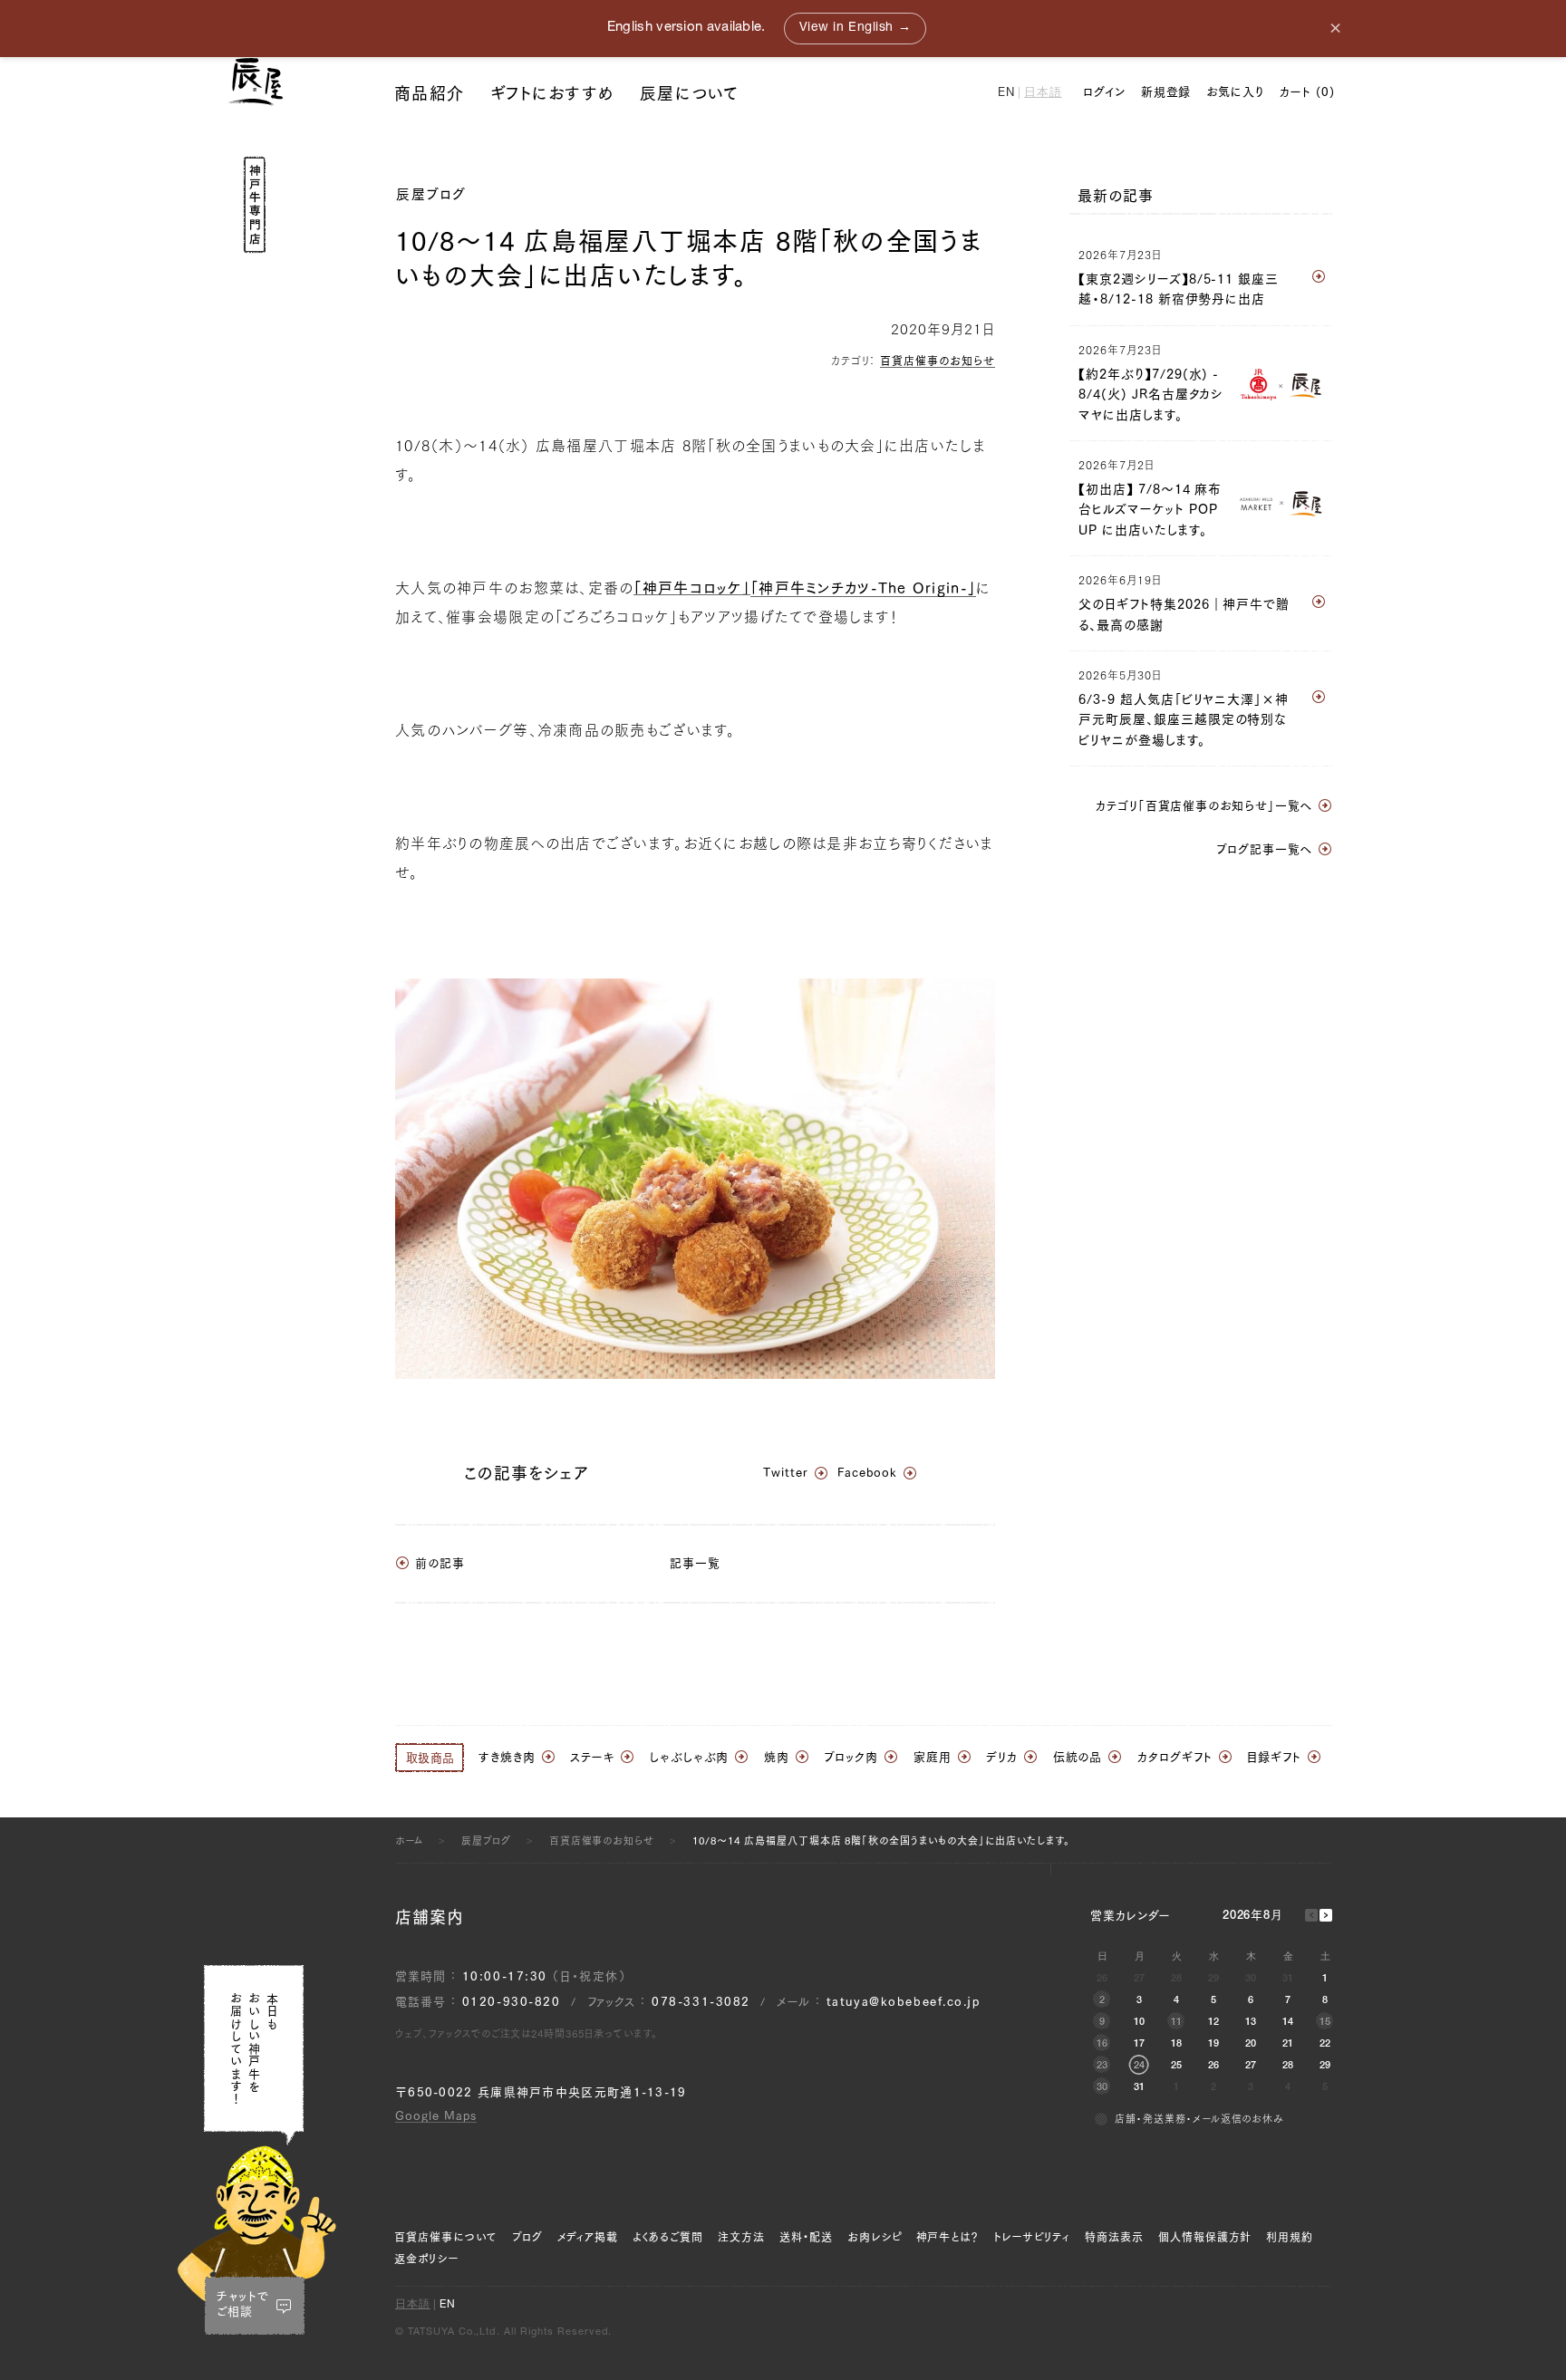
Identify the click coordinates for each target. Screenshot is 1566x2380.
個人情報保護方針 (1205, 2237)
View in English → (855, 28)
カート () (1307, 92)
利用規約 (1290, 2237)
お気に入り (1235, 92)
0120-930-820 (512, 2002)
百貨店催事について (446, 2237)
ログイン (1104, 92)
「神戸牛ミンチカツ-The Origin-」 (863, 588)
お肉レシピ (875, 2237)
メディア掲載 (588, 2237)
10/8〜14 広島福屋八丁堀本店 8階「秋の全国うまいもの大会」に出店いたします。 (881, 1840)
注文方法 (741, 2237)
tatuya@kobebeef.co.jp (904, 2002)
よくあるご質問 (668, 2237)
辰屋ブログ (431, 194)
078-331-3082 (701, 2002)
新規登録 (1166, 92)
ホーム (409, 1840)
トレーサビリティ (1032, 2237)
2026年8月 (1253, 1917)
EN (1006, 94)
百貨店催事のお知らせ (938, 361)
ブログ (527, 2237)
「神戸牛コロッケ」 (692, 588)
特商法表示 (1114, 2237)
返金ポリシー (426, 2259)
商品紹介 (429, 93)
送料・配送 (806, 2237)
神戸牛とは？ (948, 2237)
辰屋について (690, 93)
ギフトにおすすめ (552, 93)
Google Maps (436, 2116)
